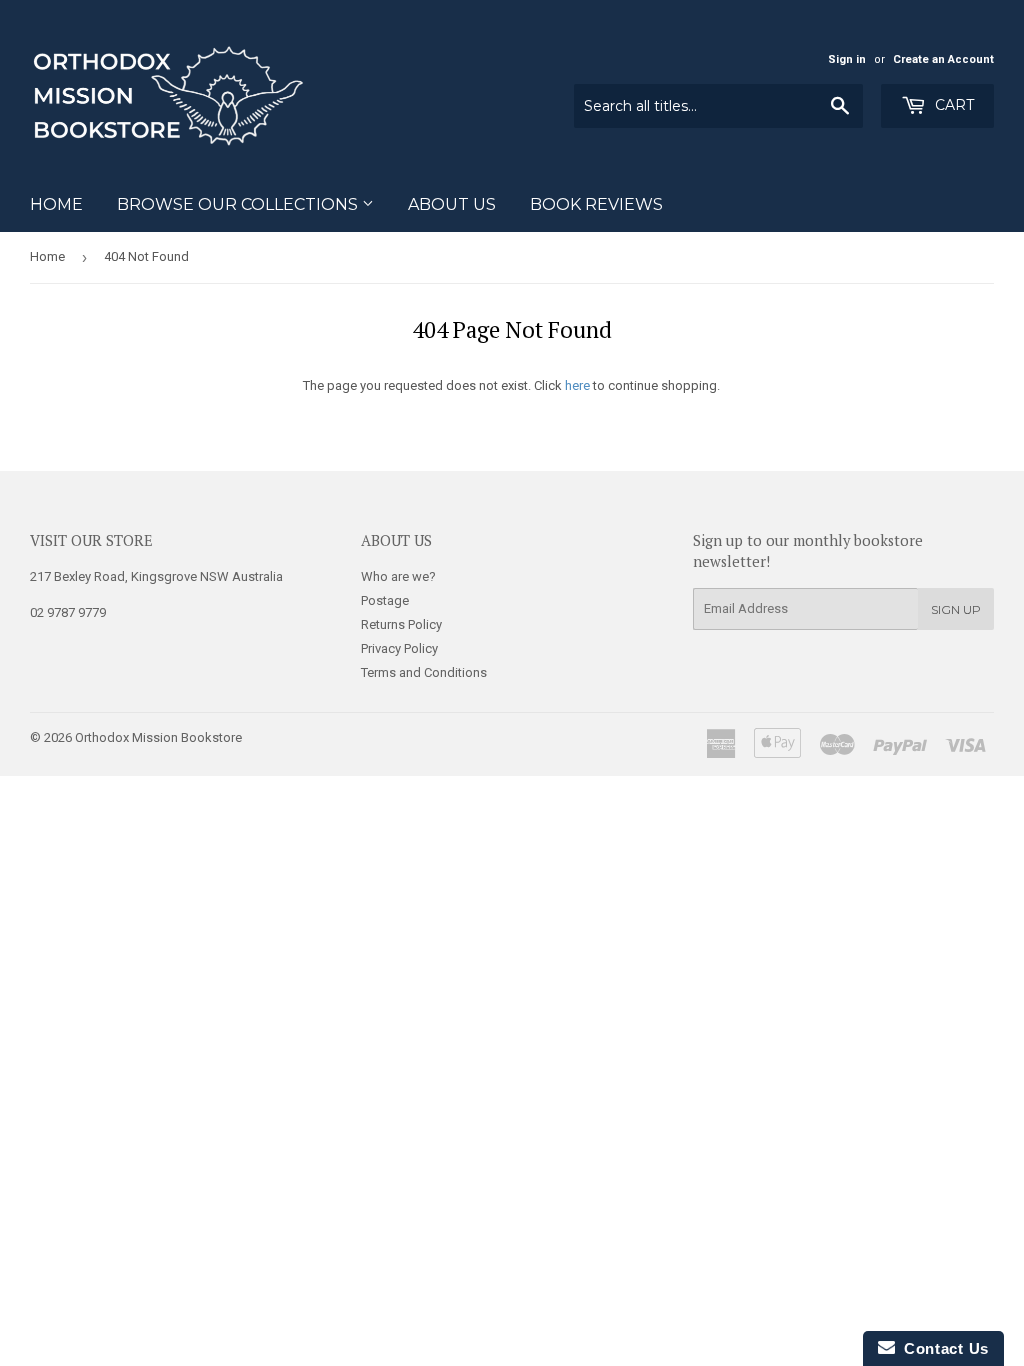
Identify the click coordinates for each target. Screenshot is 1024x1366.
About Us (452, 204)
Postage (385, 600)
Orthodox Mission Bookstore (158, 737)
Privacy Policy (399, 648)
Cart (952, 105)
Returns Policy (401, 624)
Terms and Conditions (424, 672)
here (577, 385)
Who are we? (398, 576)
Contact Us (942, 1348)
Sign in (847, 59)
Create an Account (943, 59)
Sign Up (956, 609)
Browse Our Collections (239, 204)
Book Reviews (596, 204)
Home (56, 204)
